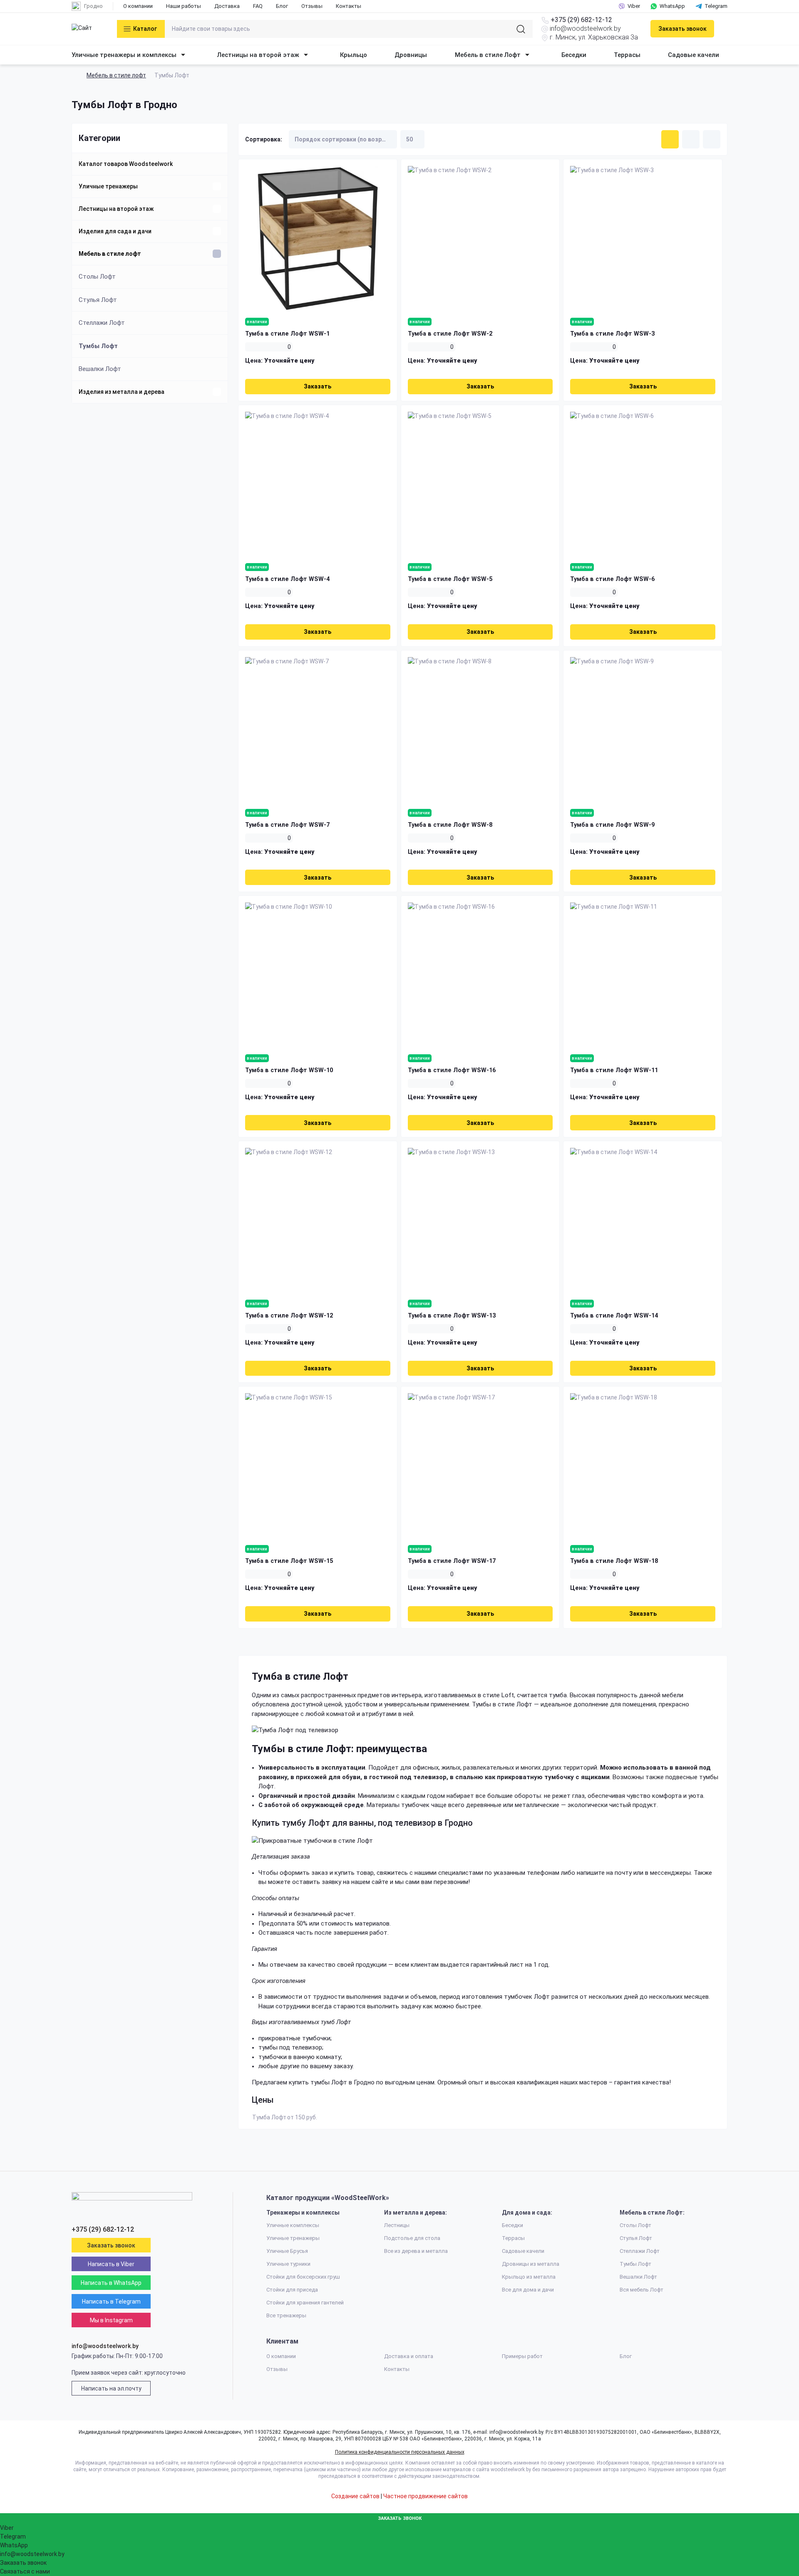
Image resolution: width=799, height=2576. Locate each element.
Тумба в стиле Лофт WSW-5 (450, 579)
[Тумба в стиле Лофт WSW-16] (480, 975)
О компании (138, 6)
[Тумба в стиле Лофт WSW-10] (318, 975)
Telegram (716, 6)
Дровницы (411, 55)
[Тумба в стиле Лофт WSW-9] (643, 730)
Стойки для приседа (292, 2290)
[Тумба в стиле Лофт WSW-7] (318, 730)
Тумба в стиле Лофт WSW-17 (452, 1561)
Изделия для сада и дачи (115, 231)
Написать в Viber (111, 2264)
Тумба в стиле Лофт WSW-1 (287, 334)
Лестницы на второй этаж (258, 55)
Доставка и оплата (409, 2356)
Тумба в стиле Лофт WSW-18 (614, 1561)
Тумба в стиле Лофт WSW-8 (450, 825)
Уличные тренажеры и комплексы (124, 55)
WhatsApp (672, 6)
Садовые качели (694, 55)
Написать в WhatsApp (111, 2283)
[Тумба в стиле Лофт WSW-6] (643, 484)
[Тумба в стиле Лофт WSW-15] (318, 1466)
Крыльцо (354, 55)
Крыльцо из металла (529, 2277)
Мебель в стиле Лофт (488, 55)
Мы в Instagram (111, 2320)
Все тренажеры (286, 2315)
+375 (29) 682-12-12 (581, 20)
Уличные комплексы (293, 2225)
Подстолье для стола (412, 2238)
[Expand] (217, 186)
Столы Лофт (97, 277)
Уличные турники (288, 2264)
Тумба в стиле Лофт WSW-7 (287, 825)
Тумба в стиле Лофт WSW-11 (614, 1070)
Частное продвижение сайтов (426, 2496)
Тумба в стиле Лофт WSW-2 (450, 334)
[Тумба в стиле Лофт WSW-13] (480, 1220)
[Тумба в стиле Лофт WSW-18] (643, 1466)
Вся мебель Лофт (641, 2290)
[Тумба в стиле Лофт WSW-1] (318, 239)
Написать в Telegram (111, 2302)
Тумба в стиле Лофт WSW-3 (612, 334)
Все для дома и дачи (528, 2290)
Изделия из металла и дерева (122, 392)
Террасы (627, 55)
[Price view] (712, 139)
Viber (634, 6)
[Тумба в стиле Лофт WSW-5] (480, 484)
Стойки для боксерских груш (303, 2277)
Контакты (349, 6)
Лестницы (397, 2225)
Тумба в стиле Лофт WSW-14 (614, 1316)
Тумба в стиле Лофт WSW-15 (289, 1561)
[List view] (691, 139)
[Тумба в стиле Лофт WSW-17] (480, 1466)
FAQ (258, 6)
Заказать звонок (682, 29)
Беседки (574, 55)
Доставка (227, 6)
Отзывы (312, 6)
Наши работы (184, 6)
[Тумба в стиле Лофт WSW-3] (643, 239)
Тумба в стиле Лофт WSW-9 (612, 825)
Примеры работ (522, 2356)
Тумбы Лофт (98, 346)
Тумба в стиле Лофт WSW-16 (452, 1070)
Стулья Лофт (98, 300)
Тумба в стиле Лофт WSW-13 (452, 1316)
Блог (282, 6)
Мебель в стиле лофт (116, 75)
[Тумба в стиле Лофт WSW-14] (643, 1220)
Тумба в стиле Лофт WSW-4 (287, 579)
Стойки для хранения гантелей (305, 2303)
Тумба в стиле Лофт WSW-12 (289, 1316)
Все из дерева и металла (416, 2251)
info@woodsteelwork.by (585, 28)
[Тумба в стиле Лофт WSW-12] (318, 1220)
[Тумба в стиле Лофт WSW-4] (318, 484)
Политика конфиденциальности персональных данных (400, 2452)
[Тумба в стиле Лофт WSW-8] (480, 730)
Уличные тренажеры (108, 186)
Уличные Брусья (287, 2251)
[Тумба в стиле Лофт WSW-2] (480, 239)
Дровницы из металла (531, 2264)
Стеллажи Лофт (102, 323)
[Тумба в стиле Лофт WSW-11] (643, 975)
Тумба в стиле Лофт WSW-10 (289, 1070)
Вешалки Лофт (100, 369)
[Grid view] (670, 139)
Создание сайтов (355, 2496)
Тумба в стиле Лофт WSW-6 (612, 579)
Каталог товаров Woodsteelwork (126, 164)
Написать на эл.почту (111, 2388)
